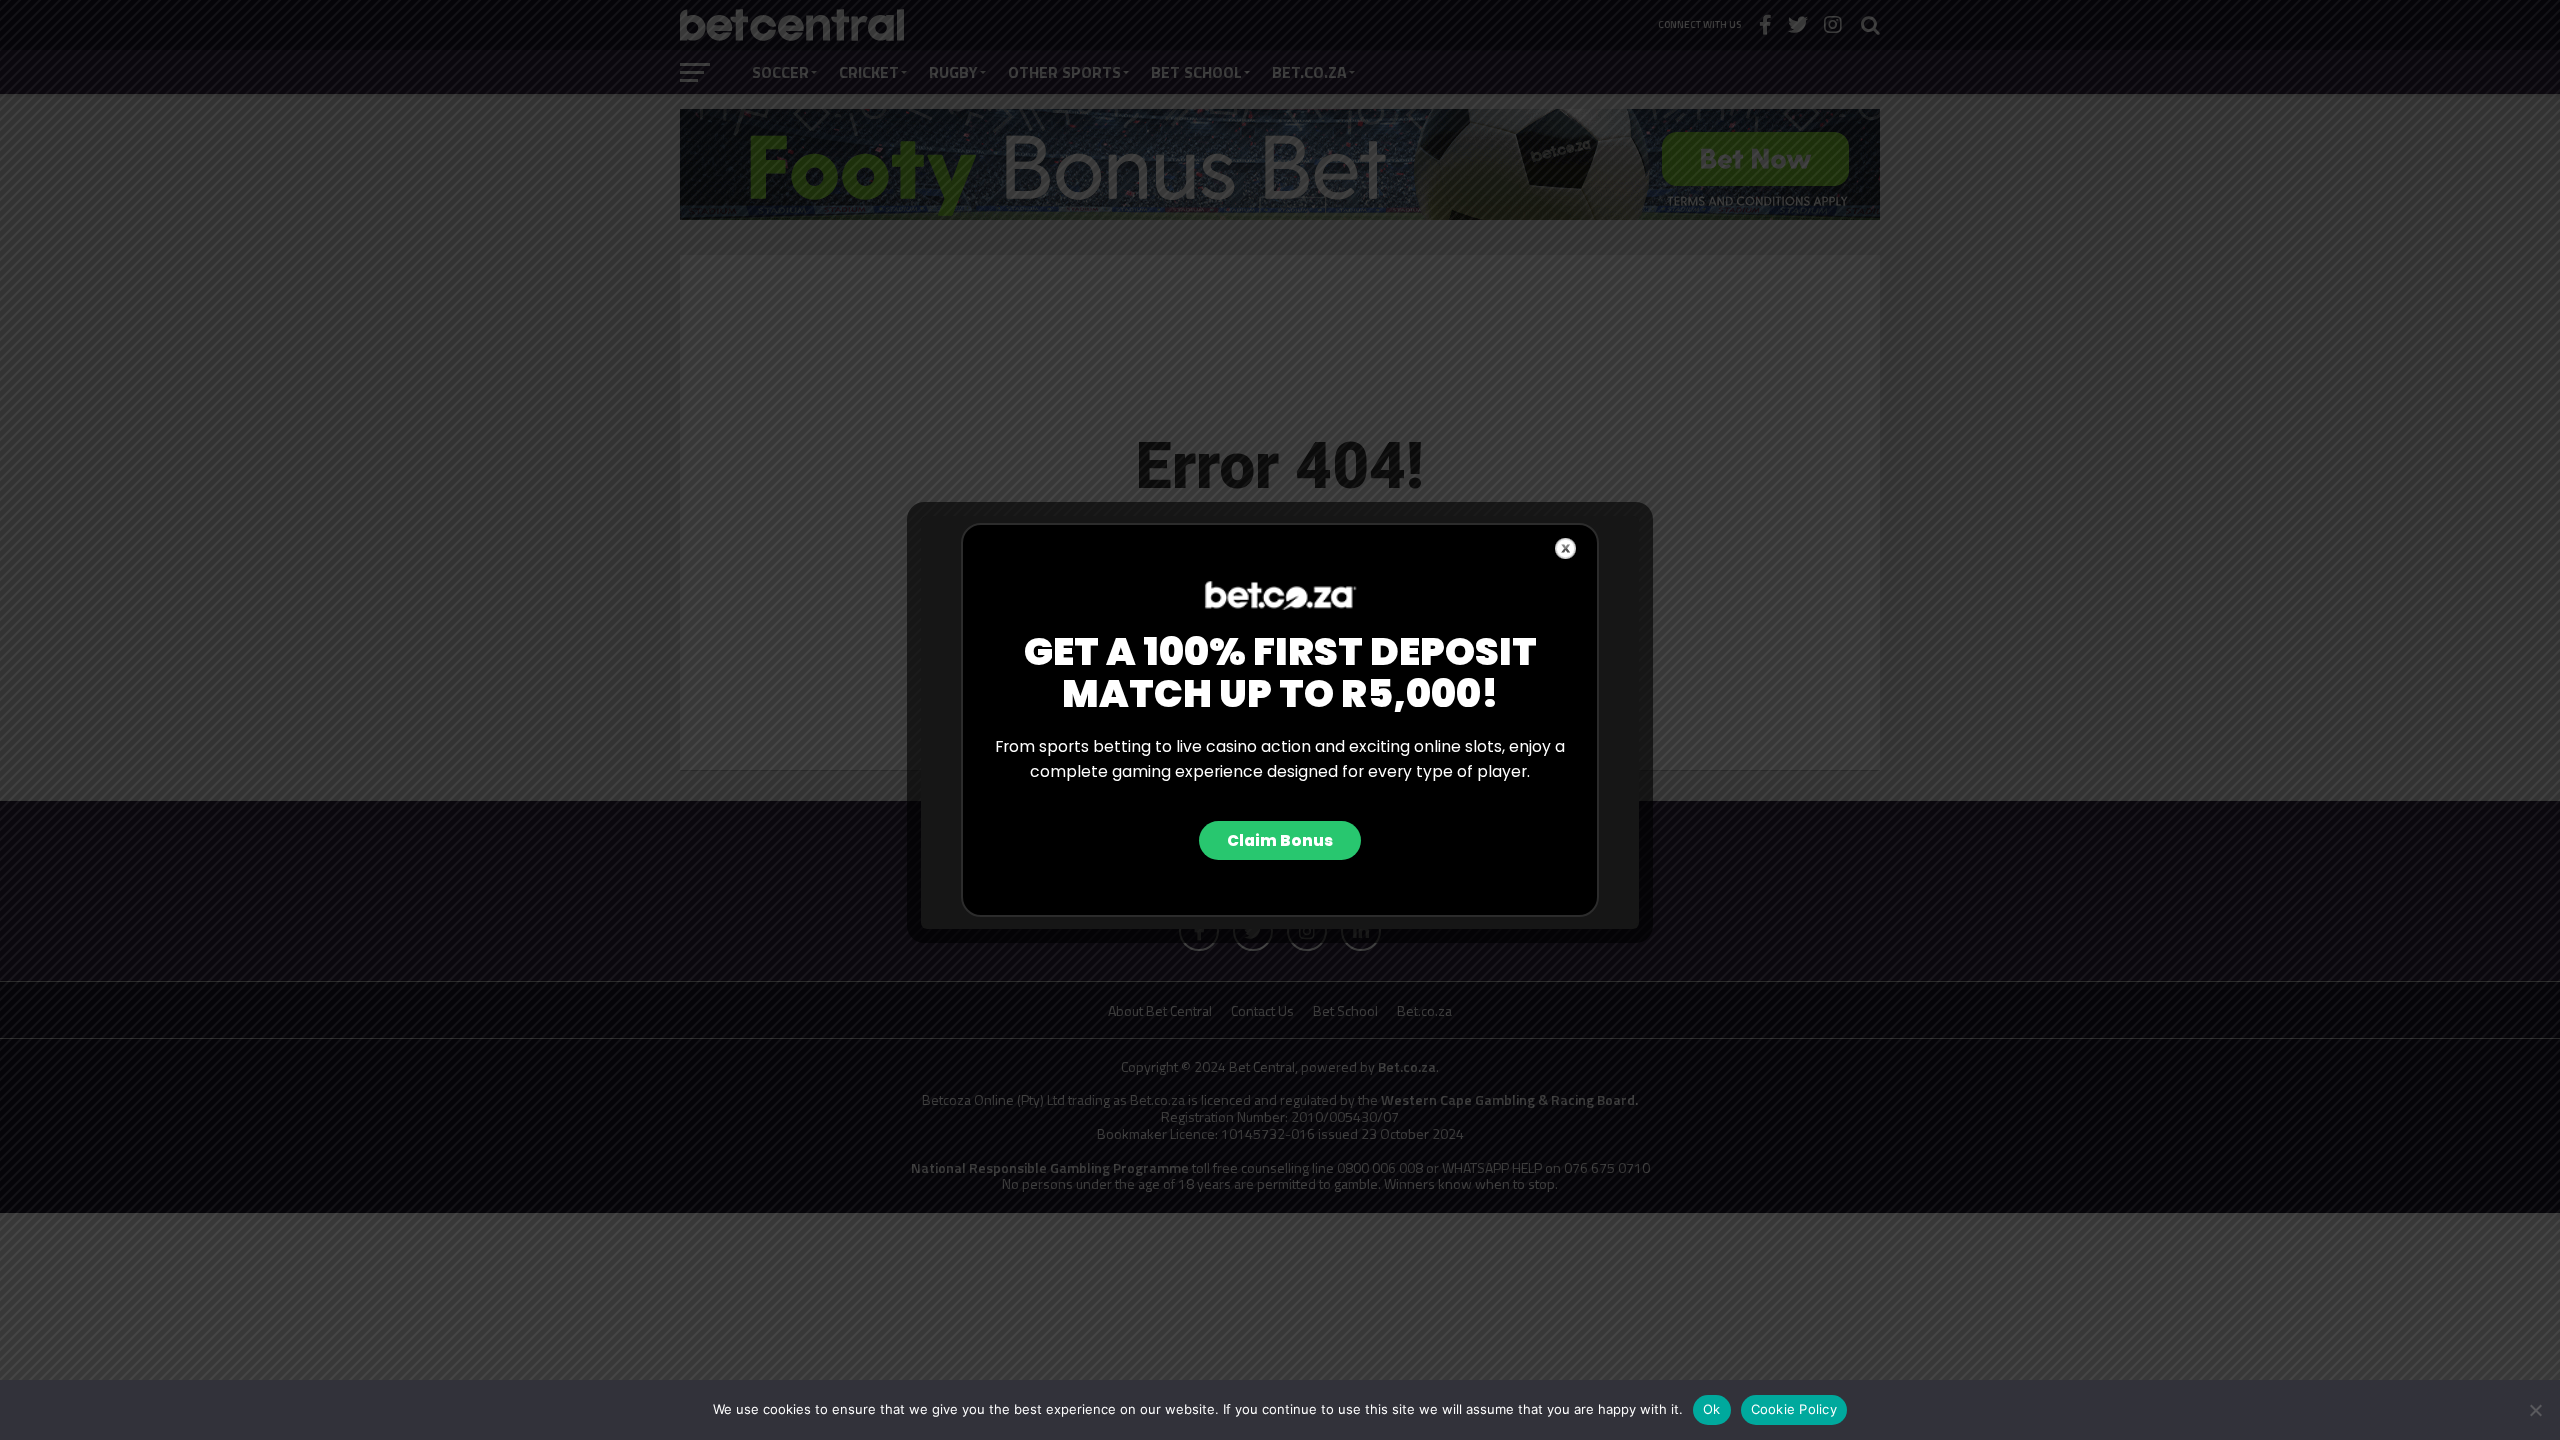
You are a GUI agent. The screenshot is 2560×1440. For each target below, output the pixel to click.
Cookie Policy (1794, 1409)
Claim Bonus (1280, 840)
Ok (1712, 1409)
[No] (2535, 1410)
